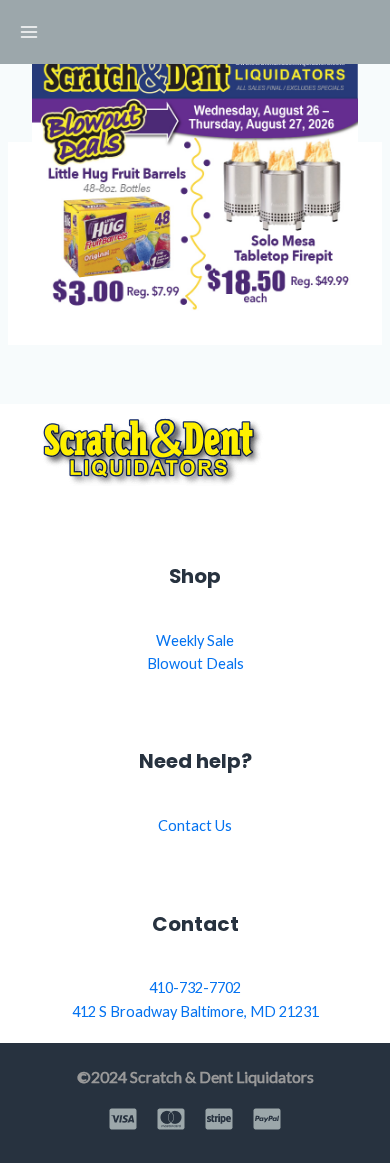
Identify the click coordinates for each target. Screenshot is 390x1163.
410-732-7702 (195, 987)
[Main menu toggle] (29, 32)
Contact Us (195, 825)
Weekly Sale (195, 640)
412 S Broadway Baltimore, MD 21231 (195, 1011)
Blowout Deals (195, 663)
